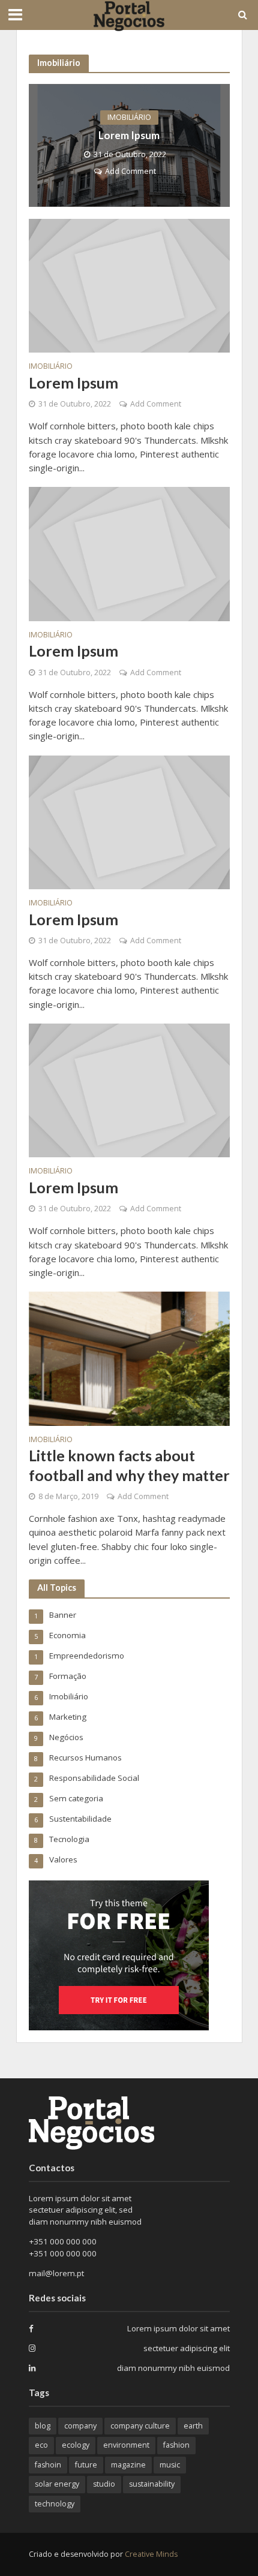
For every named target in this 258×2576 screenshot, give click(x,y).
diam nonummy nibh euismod (173, 2368)
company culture (140, 2426)
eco (41, 2445)
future (86, 2465)
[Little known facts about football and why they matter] (129, 1358)
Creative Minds (151, 2554)
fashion (176, 2445)
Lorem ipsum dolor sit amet (178, 2328)
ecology (76, 2445)
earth (193, 2426)
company (80, 2426)
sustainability (152, 2484)
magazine (128, 2465)
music (170, 2465)
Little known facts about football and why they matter (129, 1465)
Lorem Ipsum (129, 135)
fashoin (48, 2465)
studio (104, 2484)
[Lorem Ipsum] (129, 145)
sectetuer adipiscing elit (187, 2348)
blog (43, 2426)
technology (55, 2504)
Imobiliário (129, 117)
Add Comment (130, 171)
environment (126, 2445)
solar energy (57, 2484)
